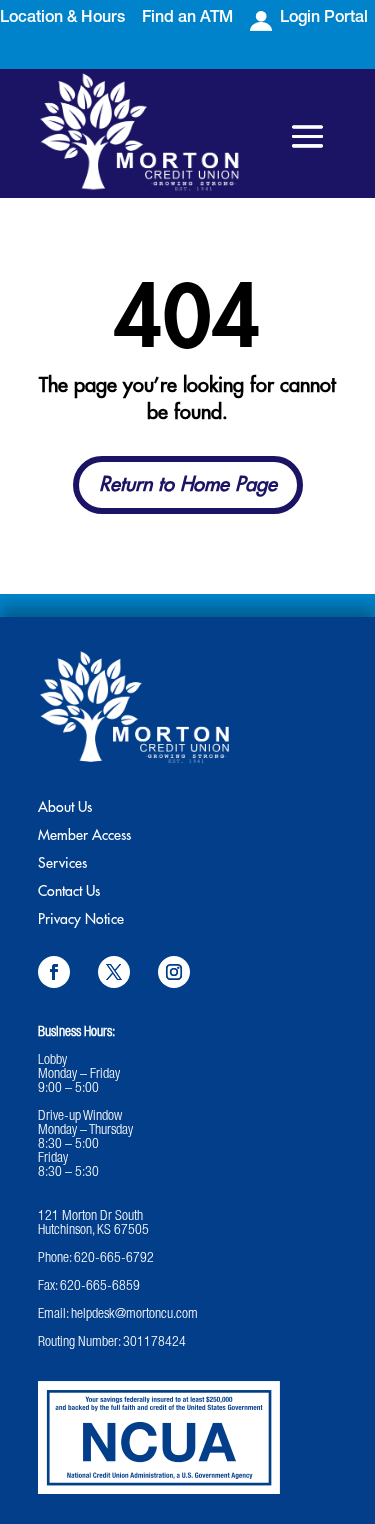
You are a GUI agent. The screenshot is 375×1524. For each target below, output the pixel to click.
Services (62, 863)
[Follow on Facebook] (54, 972)
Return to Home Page (188, 484)
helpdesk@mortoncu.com (134, 1315)
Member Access (84, 835)
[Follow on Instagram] (174, 972)
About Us (65, 807)
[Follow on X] (114, 972)
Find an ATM (187, 19)
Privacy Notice (81, 919)
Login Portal (324, 19)
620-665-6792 (114, 1259)
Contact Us (69, 891)
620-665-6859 (100, 1287)
